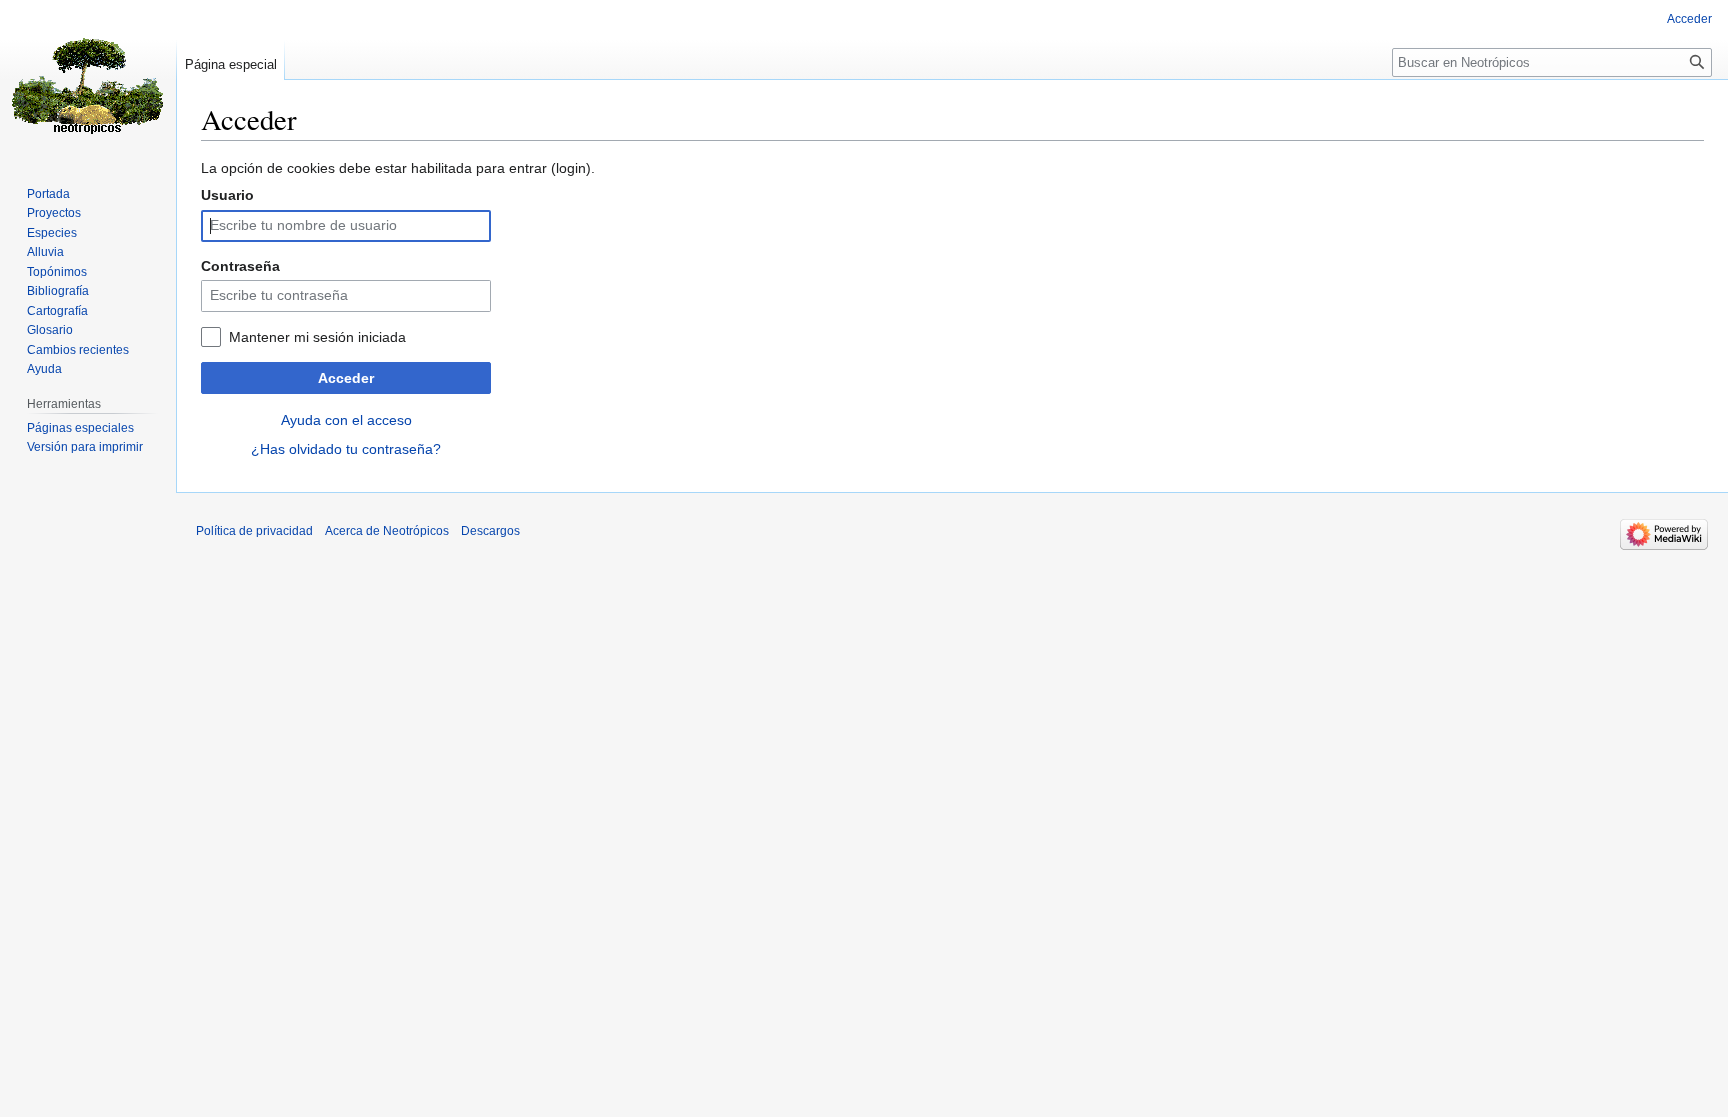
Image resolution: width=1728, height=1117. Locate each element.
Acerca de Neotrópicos (387, 531)
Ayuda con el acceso (346, 420)
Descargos (490, 531)
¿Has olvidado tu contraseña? (346, 449)
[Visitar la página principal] (88, 80)
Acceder (346, 378)
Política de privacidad (254, 531)
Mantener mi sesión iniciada (317, 337)
